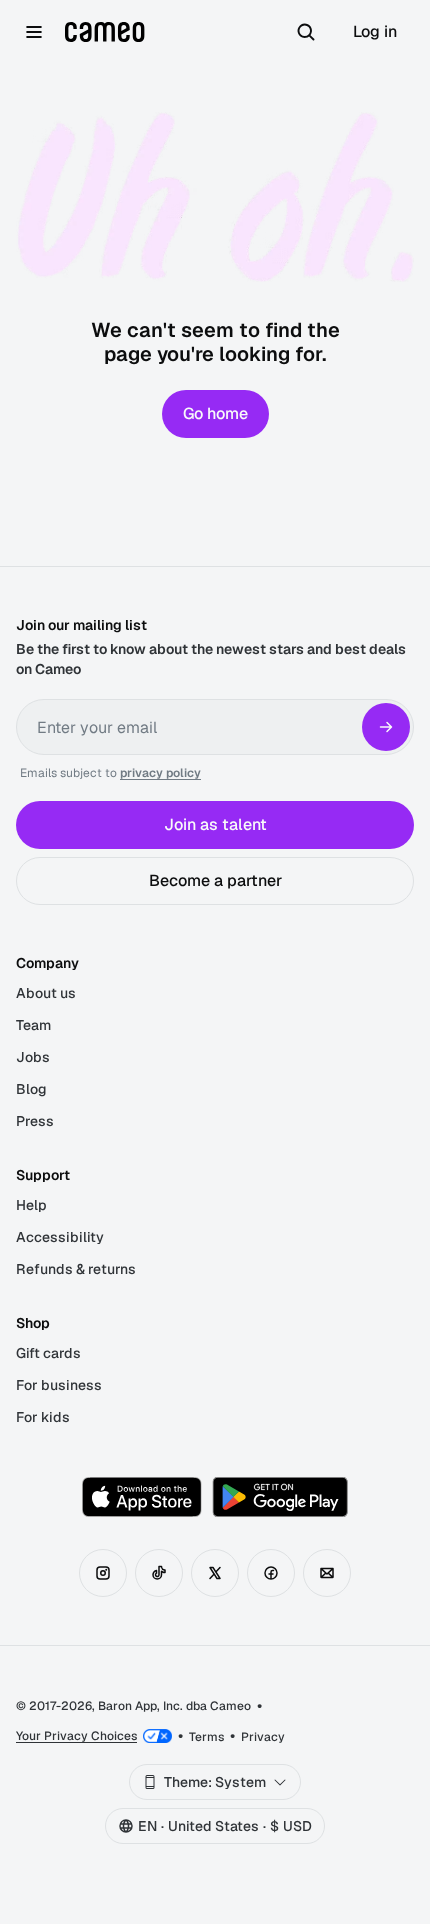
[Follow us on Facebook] (271, 1573)
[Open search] (306, 32)
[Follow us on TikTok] (159, 1573)
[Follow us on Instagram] (103, 1573)
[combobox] (215, 1782)
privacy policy (160, 773)
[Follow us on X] (215, 1573)
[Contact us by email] (327, 1573)
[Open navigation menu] (34, 32)
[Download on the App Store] (142, 1497)
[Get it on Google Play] (280, 1497)
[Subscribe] (386, 727)
